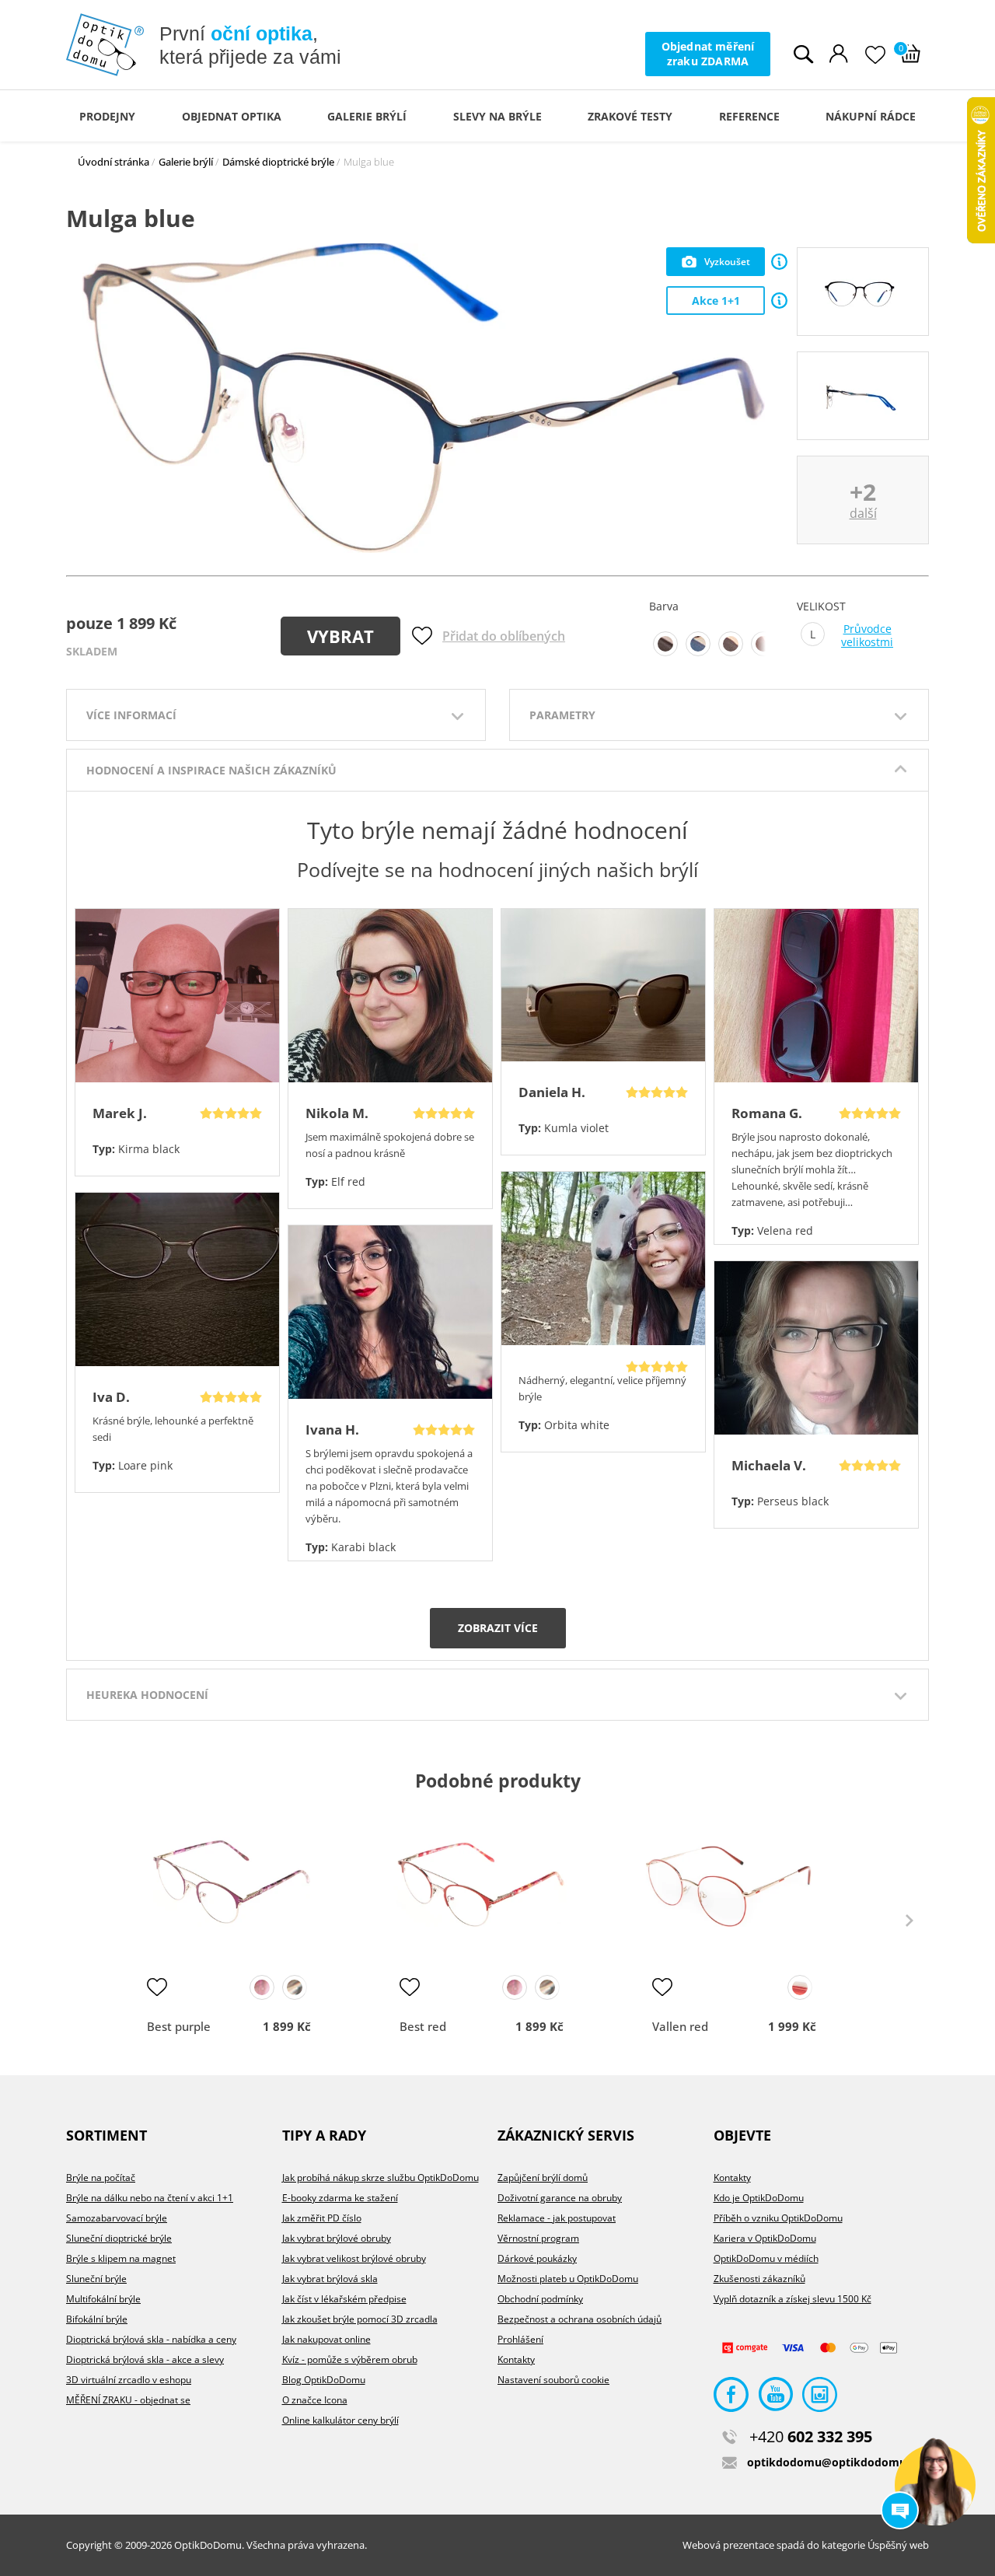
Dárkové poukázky (537, 2258)
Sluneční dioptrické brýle (119, 2238)
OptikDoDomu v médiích (766, 2258)
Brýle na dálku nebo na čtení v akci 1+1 (150, 2198)
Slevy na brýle (497, 116)
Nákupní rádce (871, 116)
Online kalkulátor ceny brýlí (340, 2420)
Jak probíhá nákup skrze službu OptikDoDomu (381, 2178)
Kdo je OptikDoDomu (759, 2198)
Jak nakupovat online (326, 2339)
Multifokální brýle (103, 2299)
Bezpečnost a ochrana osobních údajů (580, 2319)
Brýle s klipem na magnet (121, 2258)
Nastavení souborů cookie (553, 2380)
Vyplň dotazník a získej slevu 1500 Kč (793, 2299)
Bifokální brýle (97, 2319)
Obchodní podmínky (540, 2299)
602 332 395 (811, 2436)
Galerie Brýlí (367, 116)
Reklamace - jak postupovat (557, 2218)
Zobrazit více (498, 1628)
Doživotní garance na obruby (560, 2198)
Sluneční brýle (96, 2279)
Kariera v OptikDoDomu (765, 2238)
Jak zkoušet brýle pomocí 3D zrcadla (360, 2319)
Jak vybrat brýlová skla (330, 2279)
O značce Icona (315, 2400)
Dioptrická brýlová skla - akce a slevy (145, 2359)
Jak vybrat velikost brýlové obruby (354, 2258)
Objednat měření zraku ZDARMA (708, 53)
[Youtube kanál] (775, 2398)
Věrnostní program (538, 2238)
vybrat (340, 636)
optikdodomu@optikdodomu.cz (834, 2462)
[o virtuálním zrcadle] (779, 262)
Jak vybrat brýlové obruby (337, 2238)
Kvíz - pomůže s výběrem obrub (350, 2359)
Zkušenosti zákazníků (759, 2279)
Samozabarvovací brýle (117, 2218)
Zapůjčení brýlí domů (543, 2178)
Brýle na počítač (101, 2178)
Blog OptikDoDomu (324, 2380)
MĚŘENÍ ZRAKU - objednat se (128, 2400)
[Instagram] (820, 2398)
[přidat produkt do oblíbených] (157, 1987)
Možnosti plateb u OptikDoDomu (568, 2279)
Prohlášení (520, 2339)
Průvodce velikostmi (867, 636)
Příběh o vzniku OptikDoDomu (778, 2218)
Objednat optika (232, 116)
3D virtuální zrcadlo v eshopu (129, 2380)
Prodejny (107, 116)
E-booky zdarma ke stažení (340, 2198)
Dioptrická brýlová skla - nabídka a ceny (151, 2339)
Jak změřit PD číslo (322, 2218)
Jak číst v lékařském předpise (344, 2299)
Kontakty (516, 2359)
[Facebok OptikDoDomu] (731, 2398)
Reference (749, 116)
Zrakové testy (630, 116)
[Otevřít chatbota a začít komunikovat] (935, 2485)
